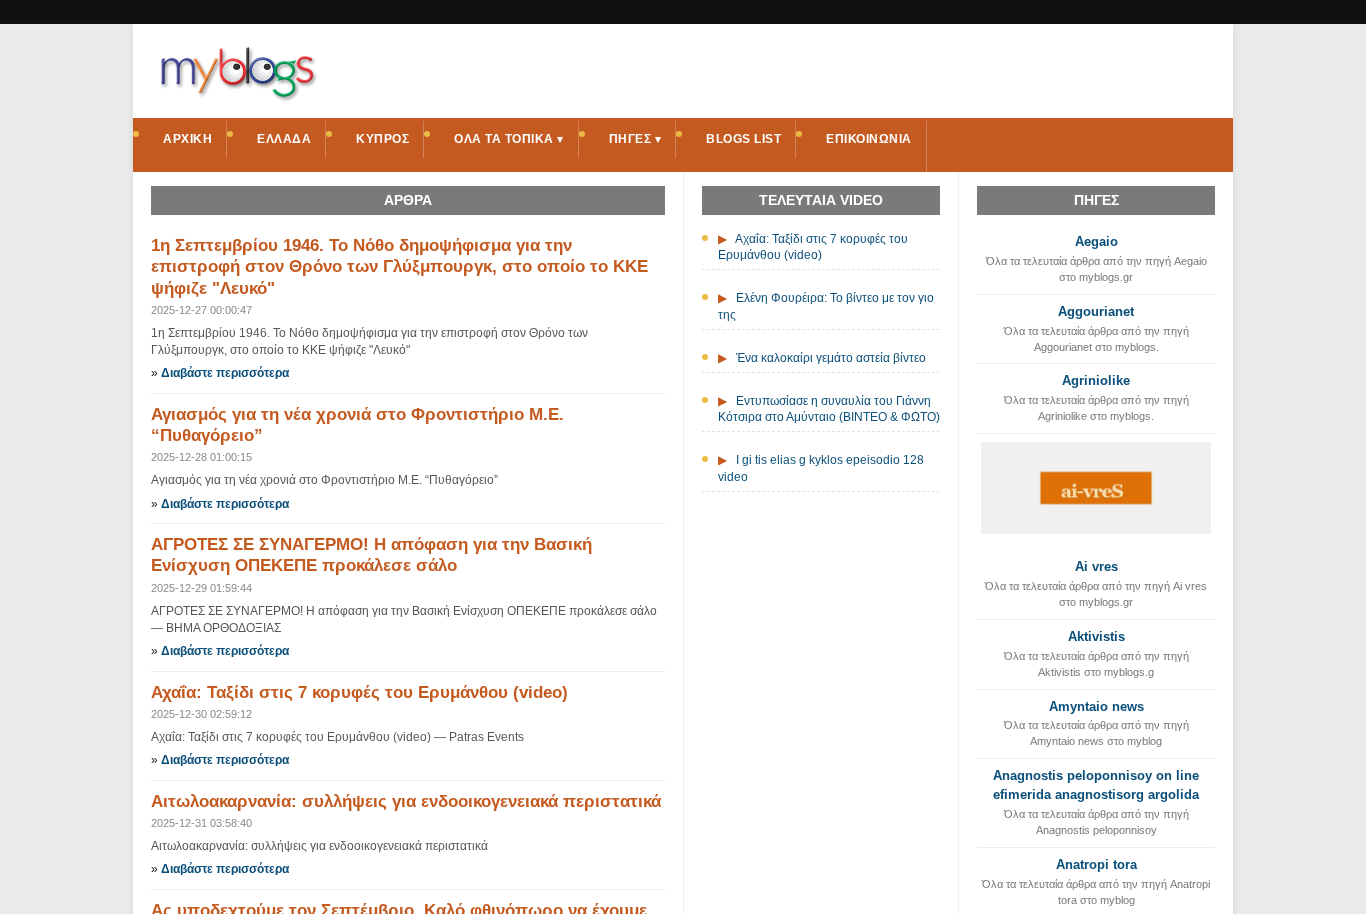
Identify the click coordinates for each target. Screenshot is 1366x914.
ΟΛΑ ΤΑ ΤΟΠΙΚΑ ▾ (509, 139)
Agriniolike (1096, 380)
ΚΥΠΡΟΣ (382, 139)
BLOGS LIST (743, 139)
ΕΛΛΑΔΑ (284, 139)
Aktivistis (1096, 636)
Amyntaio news (1096, 706)
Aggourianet (1096, 311)
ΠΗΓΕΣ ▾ (635, 139)
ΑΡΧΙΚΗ (187, 139)
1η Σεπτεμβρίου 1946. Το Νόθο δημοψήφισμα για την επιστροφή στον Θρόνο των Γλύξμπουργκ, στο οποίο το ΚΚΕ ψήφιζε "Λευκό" (399, 267)
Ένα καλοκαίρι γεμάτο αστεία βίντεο (831, 358)
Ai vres (1096, 566)
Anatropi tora (1096, 864)
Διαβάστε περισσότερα (225, 373)
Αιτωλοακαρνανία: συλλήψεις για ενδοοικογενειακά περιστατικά (406, 801)
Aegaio (1096, 241)
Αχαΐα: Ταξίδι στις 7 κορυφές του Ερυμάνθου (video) (359, 692)
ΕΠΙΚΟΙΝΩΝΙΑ (869, 139)
